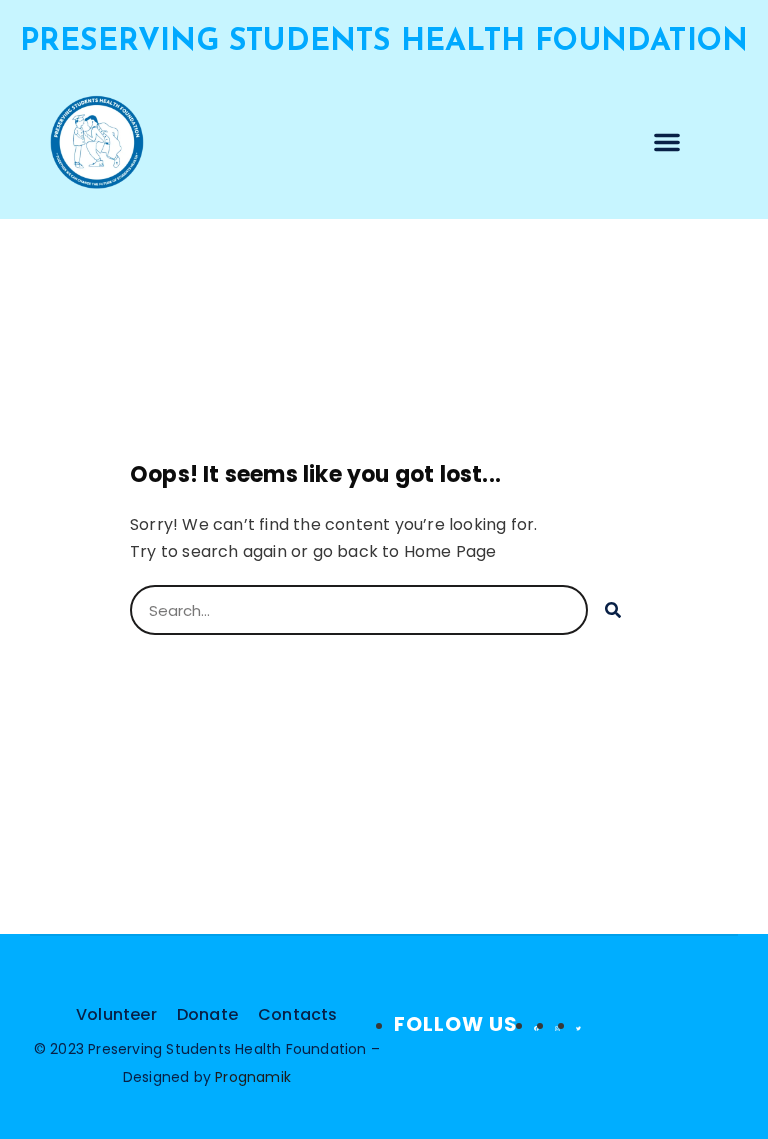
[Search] (613, 610)
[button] (667, 142)
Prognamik (253, 1077)
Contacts (298, 1014)
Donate (207, 1014)
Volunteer (116, 1014)
